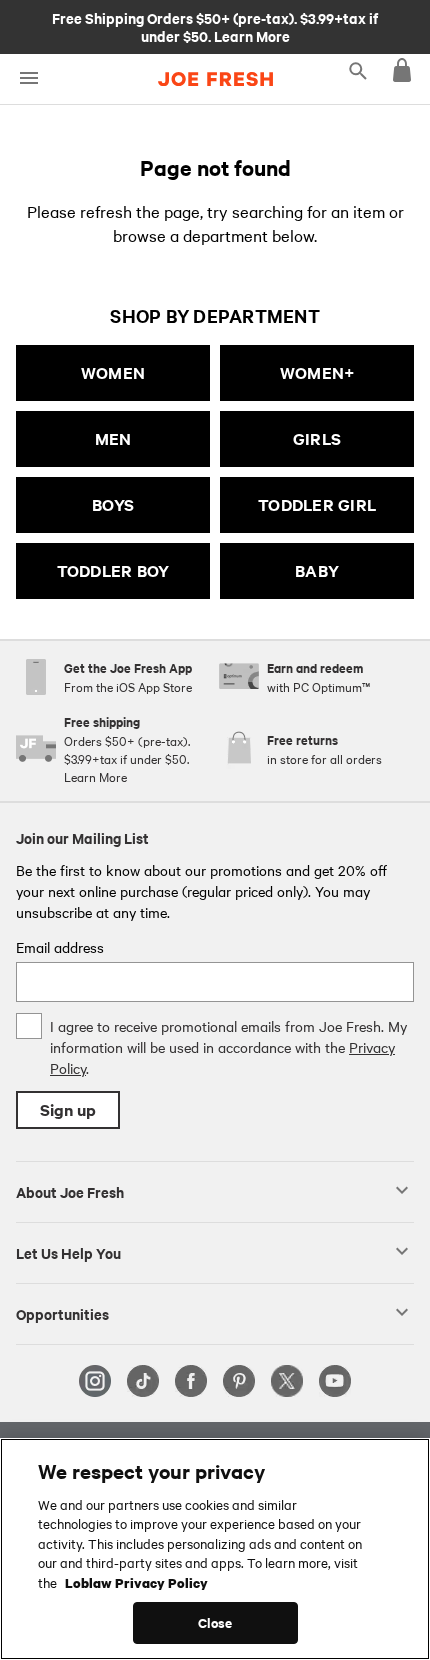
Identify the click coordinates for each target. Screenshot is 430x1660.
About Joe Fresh (70, 1191)
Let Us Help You (68, 1252)
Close (215, 1622)
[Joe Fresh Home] (215, 79)
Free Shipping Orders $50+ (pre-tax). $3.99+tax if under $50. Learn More (215, 26)
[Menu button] (28, 78)
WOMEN (113, 372)
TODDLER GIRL (317, 504)
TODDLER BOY (113, 570)
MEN (113, 438)
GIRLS (317, 438)
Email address (60, 947)
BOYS (113, 504)
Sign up (68, 1109)
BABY (317, 570)
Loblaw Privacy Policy (136, 1582)
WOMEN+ (317, 372)
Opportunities (62, 1313)
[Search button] (358, 70)
